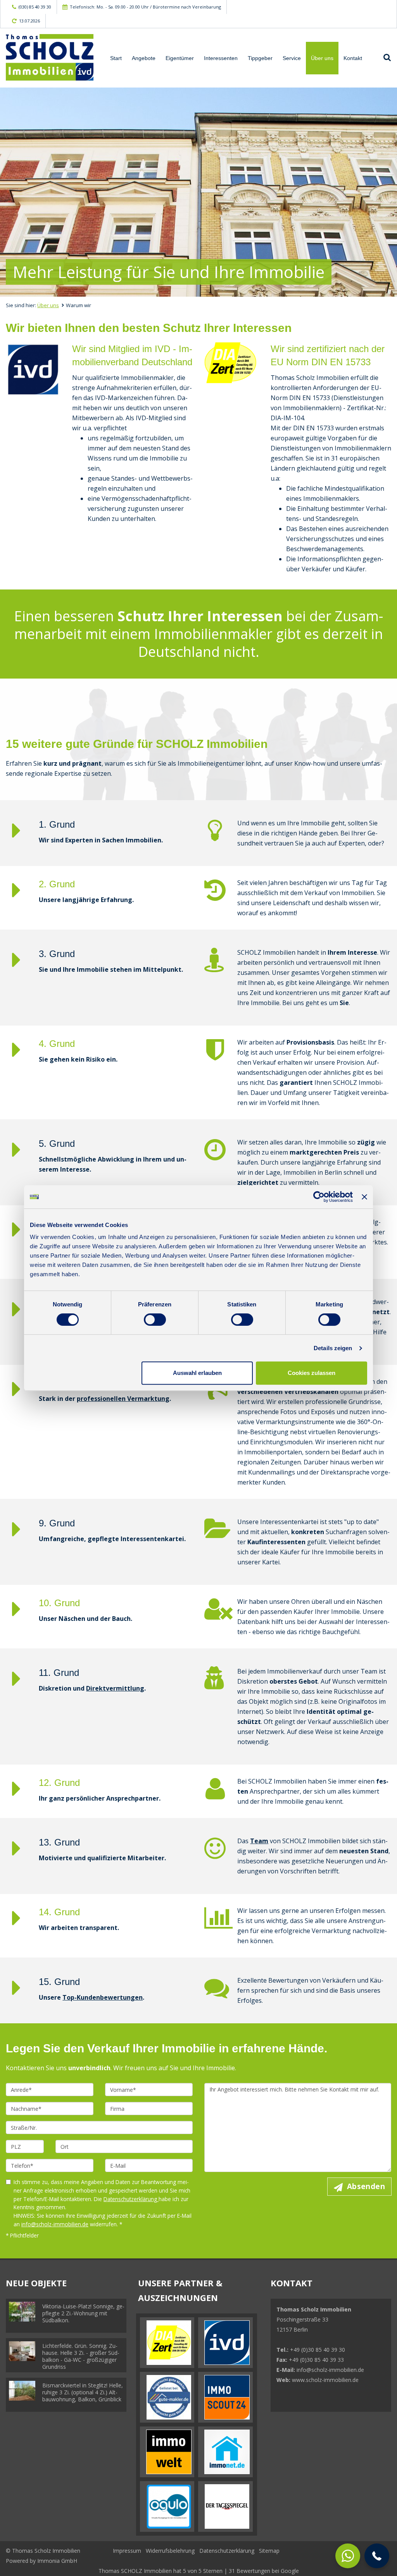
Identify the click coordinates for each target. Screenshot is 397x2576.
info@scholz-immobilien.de (55, 2224)
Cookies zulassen (312, 1373)
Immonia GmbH (57, 2561)
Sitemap (269, 2551)
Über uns (322, 58)
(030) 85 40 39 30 (35, 7)
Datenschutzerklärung (131, 2199)
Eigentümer (180, 58)
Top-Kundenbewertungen (103, 1997)
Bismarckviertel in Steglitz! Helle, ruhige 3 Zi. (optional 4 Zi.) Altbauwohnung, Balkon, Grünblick (83, 2392)
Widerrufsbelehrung (170, 2551)
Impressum (127, 2551)
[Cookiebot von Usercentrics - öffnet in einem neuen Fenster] (319, 1197)
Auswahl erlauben (197, 1373)
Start (116, 58)
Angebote (144, 58)
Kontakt (353, 58)
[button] (377, 2556)
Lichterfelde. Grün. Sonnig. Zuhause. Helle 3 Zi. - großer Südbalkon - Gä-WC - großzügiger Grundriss (81, 2356)
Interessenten (221, 58)
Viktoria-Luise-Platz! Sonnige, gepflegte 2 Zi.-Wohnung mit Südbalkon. (83, 2313)
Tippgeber (260, 58)
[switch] (155, 1320)
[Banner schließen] (364, 1197)
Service (292, 58)
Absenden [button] (366, 2186)
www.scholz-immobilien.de (325, 2380)
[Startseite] (50, 57)
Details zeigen (333, 1348)
